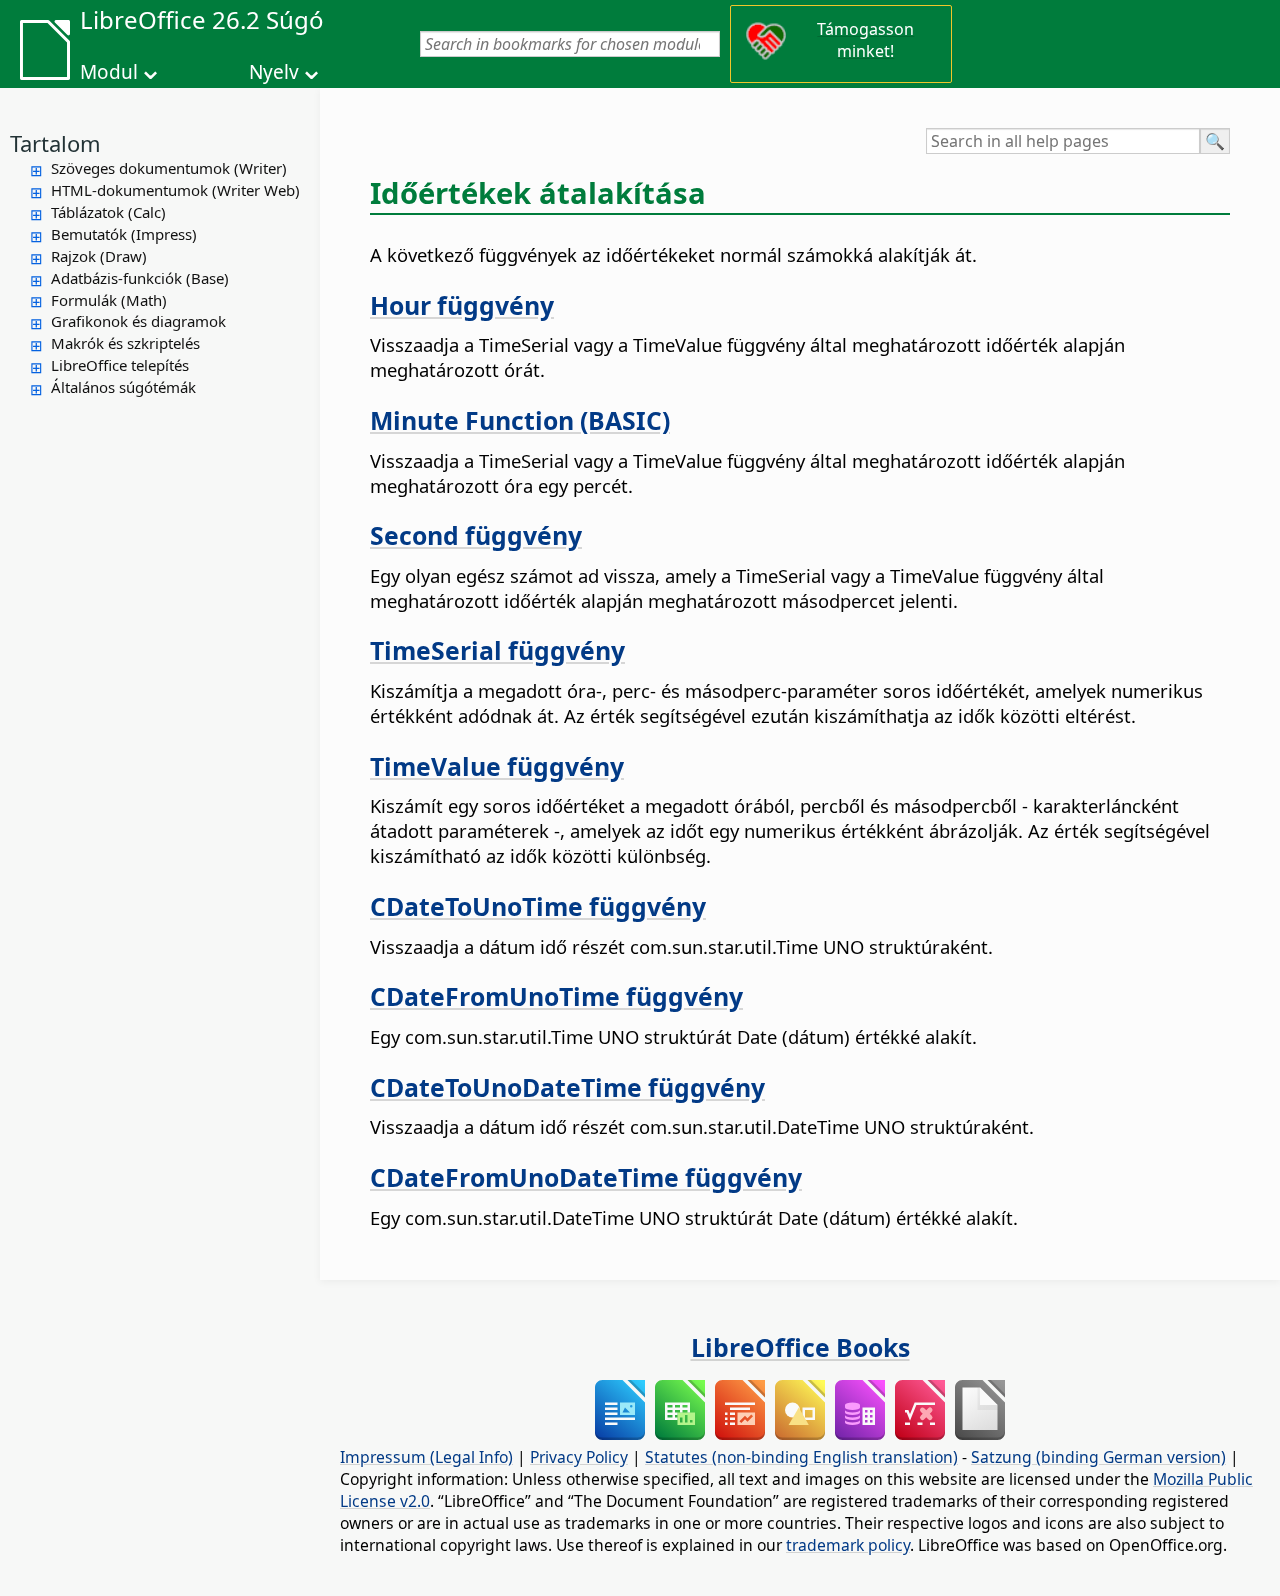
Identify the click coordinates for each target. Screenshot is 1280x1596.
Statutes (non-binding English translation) (801, 1457)
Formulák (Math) (109, 300)
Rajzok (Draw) (99, 256)
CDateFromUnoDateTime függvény (586, 1177)
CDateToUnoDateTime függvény (567, 1087)
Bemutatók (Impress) (124, 234)
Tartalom (55, 143)
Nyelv (274, 72)
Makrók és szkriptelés (125, 343)
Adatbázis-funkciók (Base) (140, 278)
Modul (109, 72)
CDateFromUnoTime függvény (556, 996)
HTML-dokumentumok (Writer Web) (175, 190)
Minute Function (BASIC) (520, 420)
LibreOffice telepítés (120, 365)
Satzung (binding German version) (1098, 1457)
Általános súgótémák (123, 387)
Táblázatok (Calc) (108, 212)
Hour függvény (462, 305)
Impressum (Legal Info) (426, 1457)
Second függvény (476, 535)
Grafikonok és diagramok (138, 321)
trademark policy (848, 1545)
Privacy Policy (579, 1457)
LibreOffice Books (800, 1347)
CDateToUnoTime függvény (538, 906)
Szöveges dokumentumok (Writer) (169, 168)
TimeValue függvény (497, 766)
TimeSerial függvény (497, 650)
